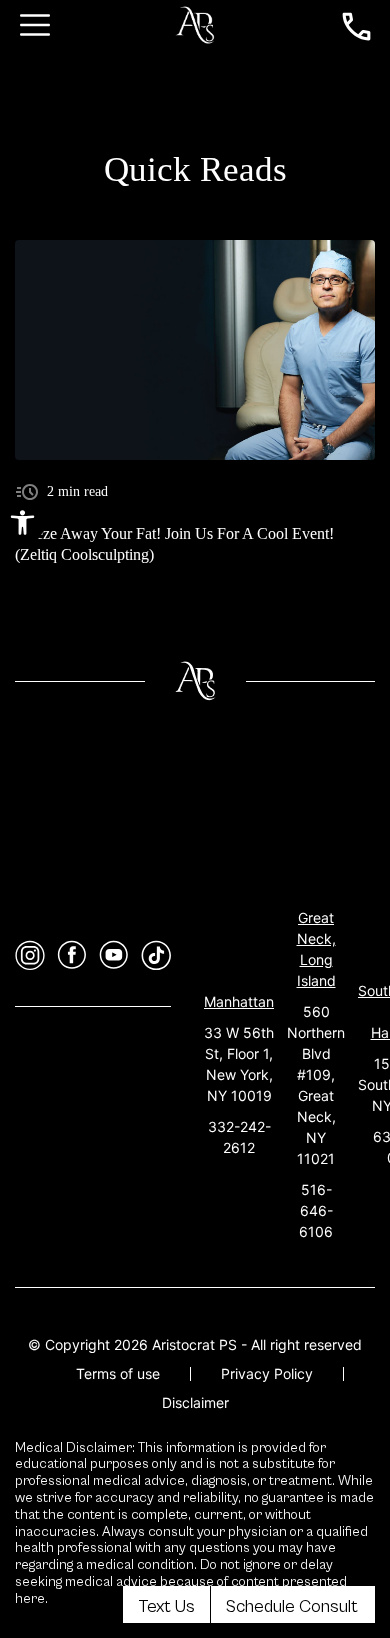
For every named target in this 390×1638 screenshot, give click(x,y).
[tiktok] (156, 955)
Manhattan (239, 1001)
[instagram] (30, 955)
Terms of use (118, 1373)
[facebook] (72, 955)
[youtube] (114, 955)
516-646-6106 (316, 1210)
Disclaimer (195, 1402)
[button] (22, 522)
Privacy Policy (267, 1373)
